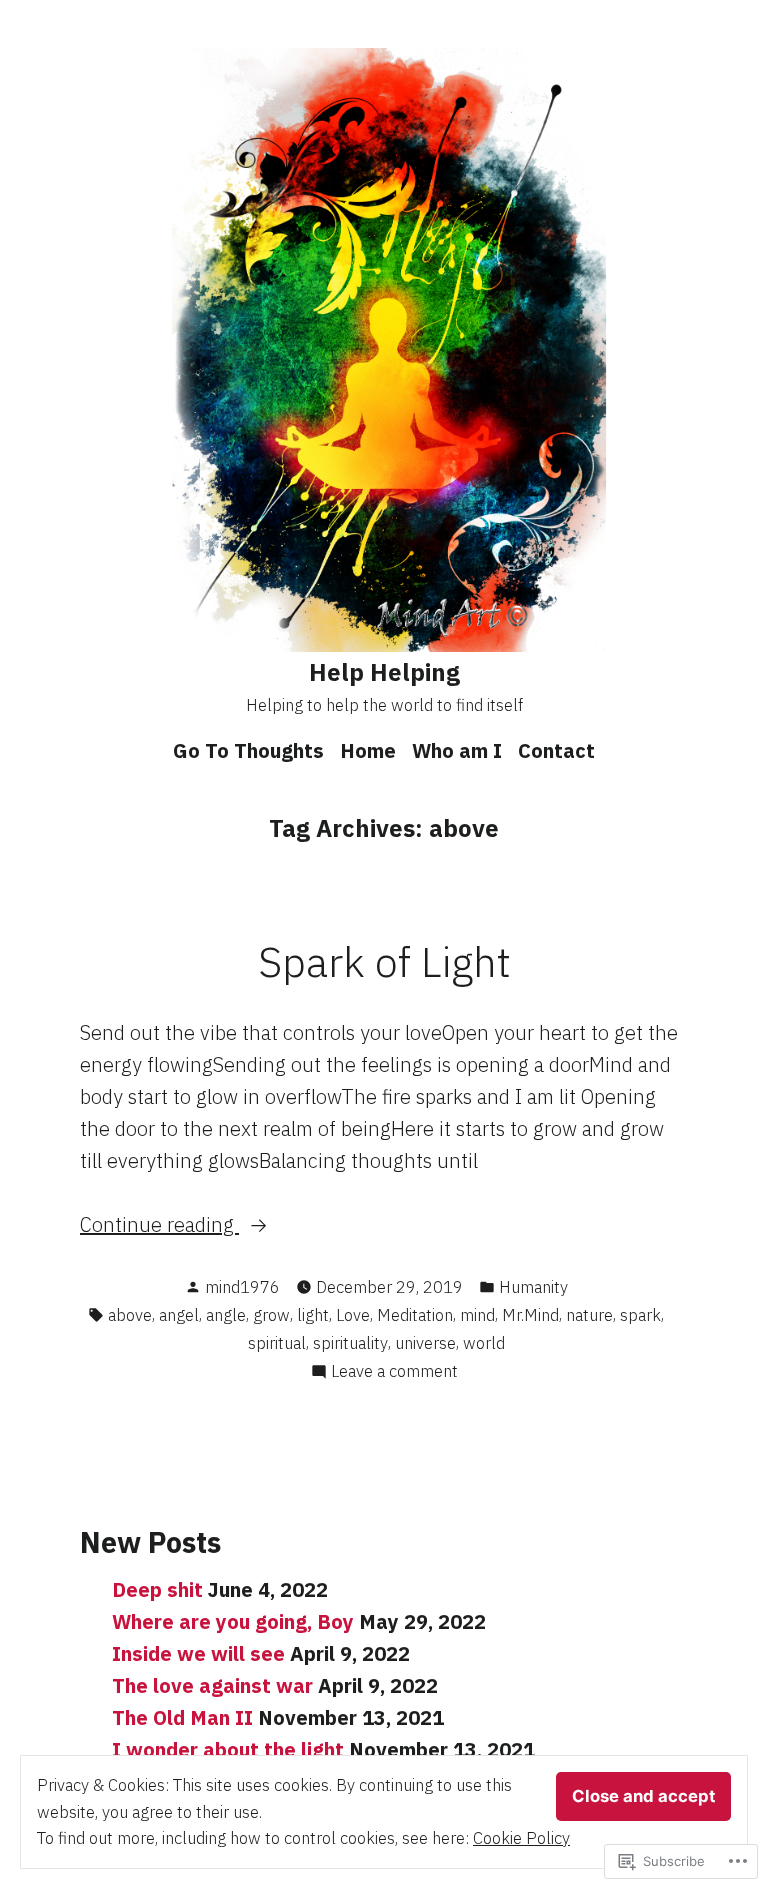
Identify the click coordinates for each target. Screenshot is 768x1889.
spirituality (350, 1343)
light (313, 1315)
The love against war (212, 1685)
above (130, 1315)
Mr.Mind (530, 1315)
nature (589, 1315)
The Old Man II (182, 1717)
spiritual (277, 1343)
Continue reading (159, 1225)
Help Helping (384, 672)
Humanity (533, 1287)
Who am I (457, 750)
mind (477, 1315)
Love (353, 1315)
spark (640, 1315)
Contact (556, 750)
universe (425, 1343)
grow (271, 1315)
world (484, 1343)
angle (226, 1315)
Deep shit (157, 1589)
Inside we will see (198, 1653)
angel (179, 1315)
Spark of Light (384, 961)
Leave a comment (394, 1372)
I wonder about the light (228, 1749)
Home (368, 750)
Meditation (415, 1315)
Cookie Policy (521, 1838)
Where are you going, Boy (233, 1621)
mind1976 (242, 1287)
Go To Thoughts (248, 750)
